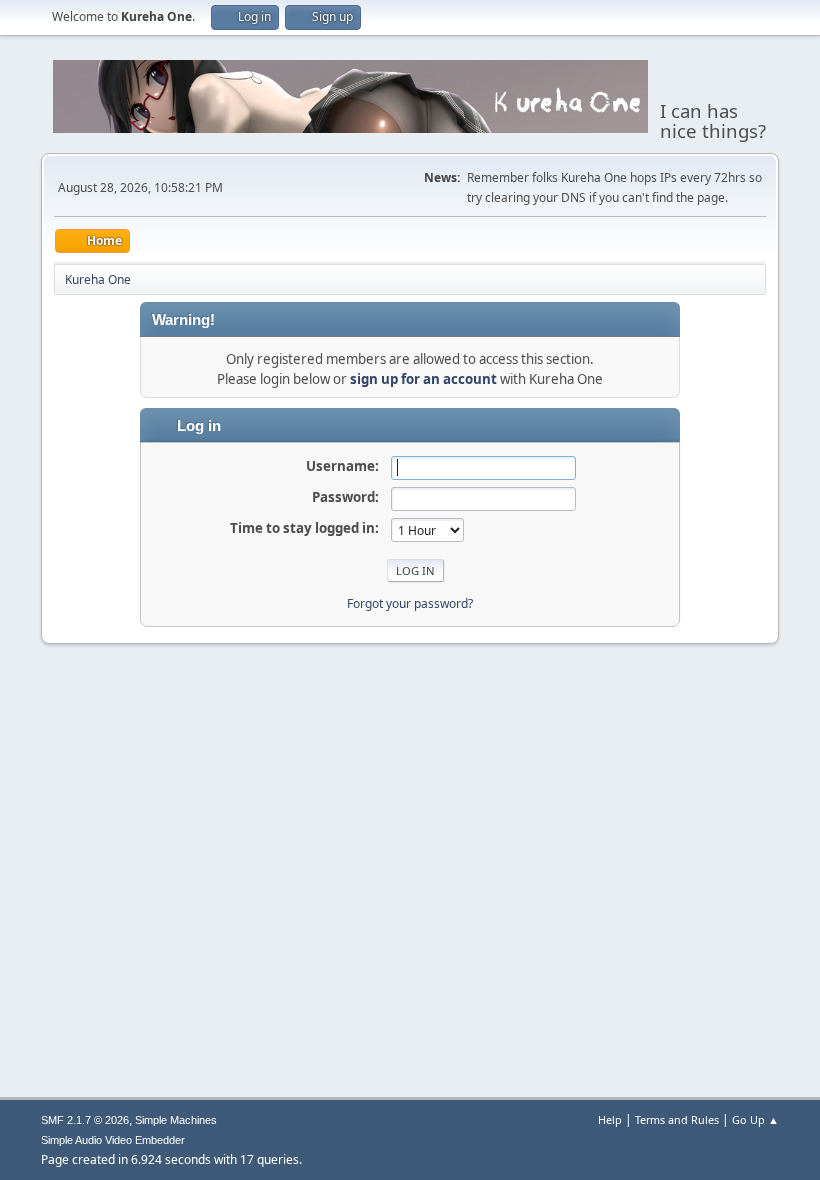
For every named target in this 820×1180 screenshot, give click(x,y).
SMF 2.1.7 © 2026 (85, 1120)
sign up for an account (423, 379)
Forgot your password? (410, 603)
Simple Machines (176, 1120)
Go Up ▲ (755, 1119)
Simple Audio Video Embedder (113, 1140)
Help (610, 1119)
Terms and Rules (677, 1119)
